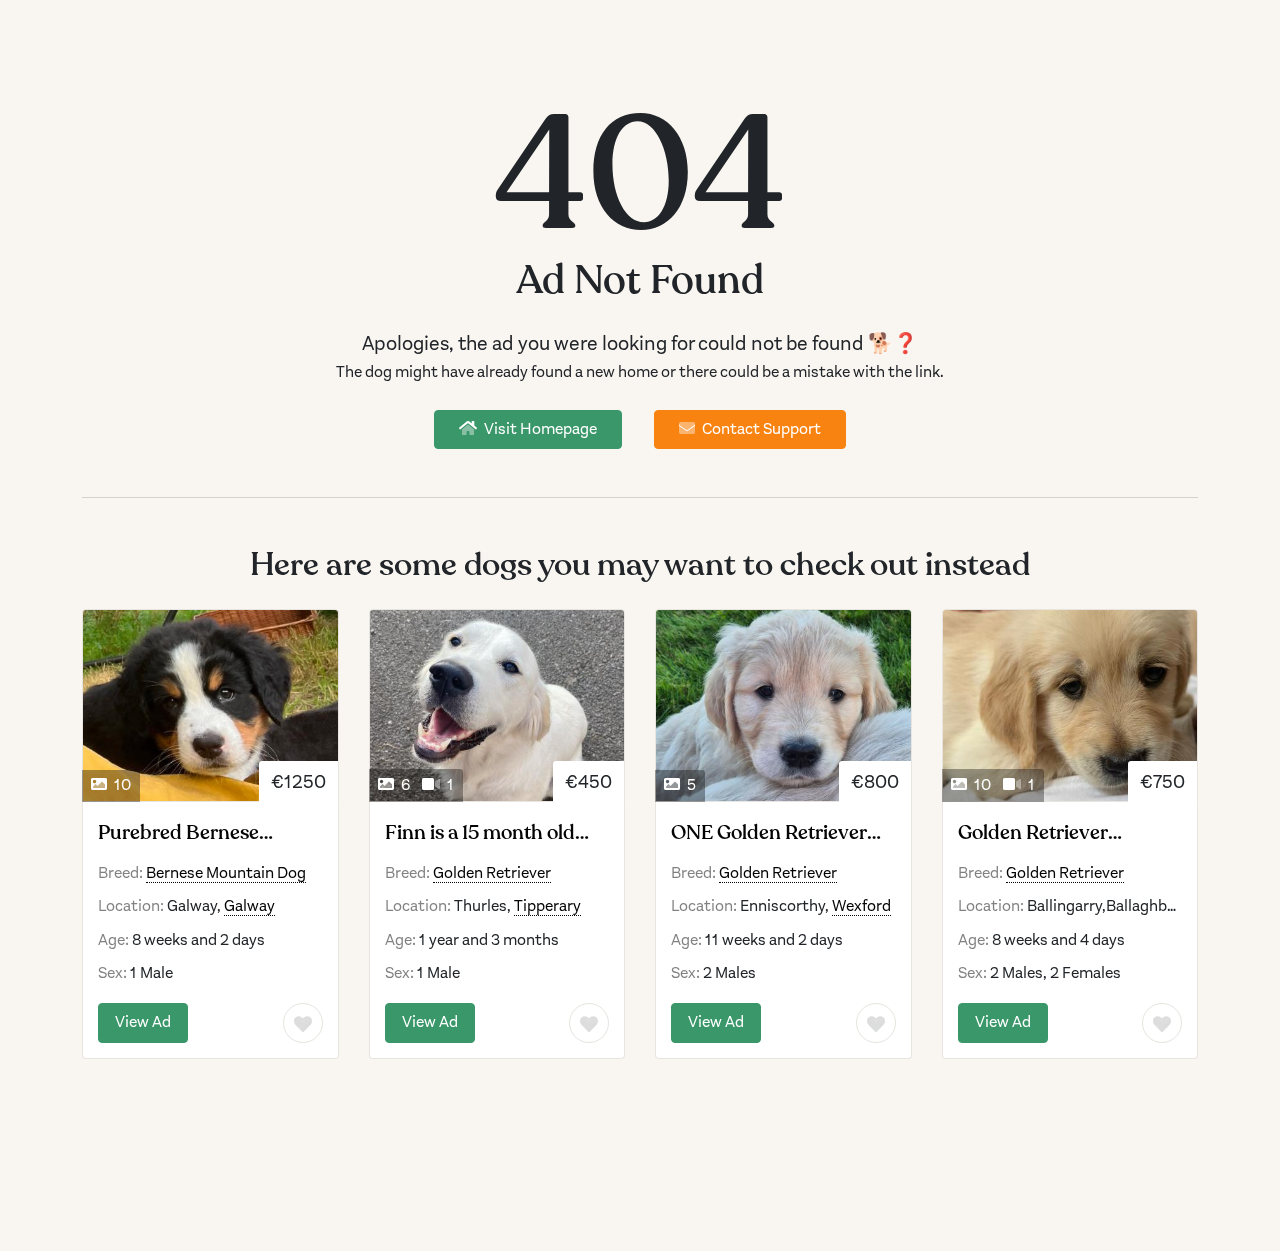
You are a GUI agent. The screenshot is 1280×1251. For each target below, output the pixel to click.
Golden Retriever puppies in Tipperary (1050, 833)
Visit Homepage (539, 429)
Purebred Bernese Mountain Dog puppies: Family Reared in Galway (206, 833)
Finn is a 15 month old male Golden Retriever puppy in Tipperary (483, 833)
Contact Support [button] (760, 429)
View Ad (143, 1022)
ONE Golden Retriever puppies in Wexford (769, 833)
